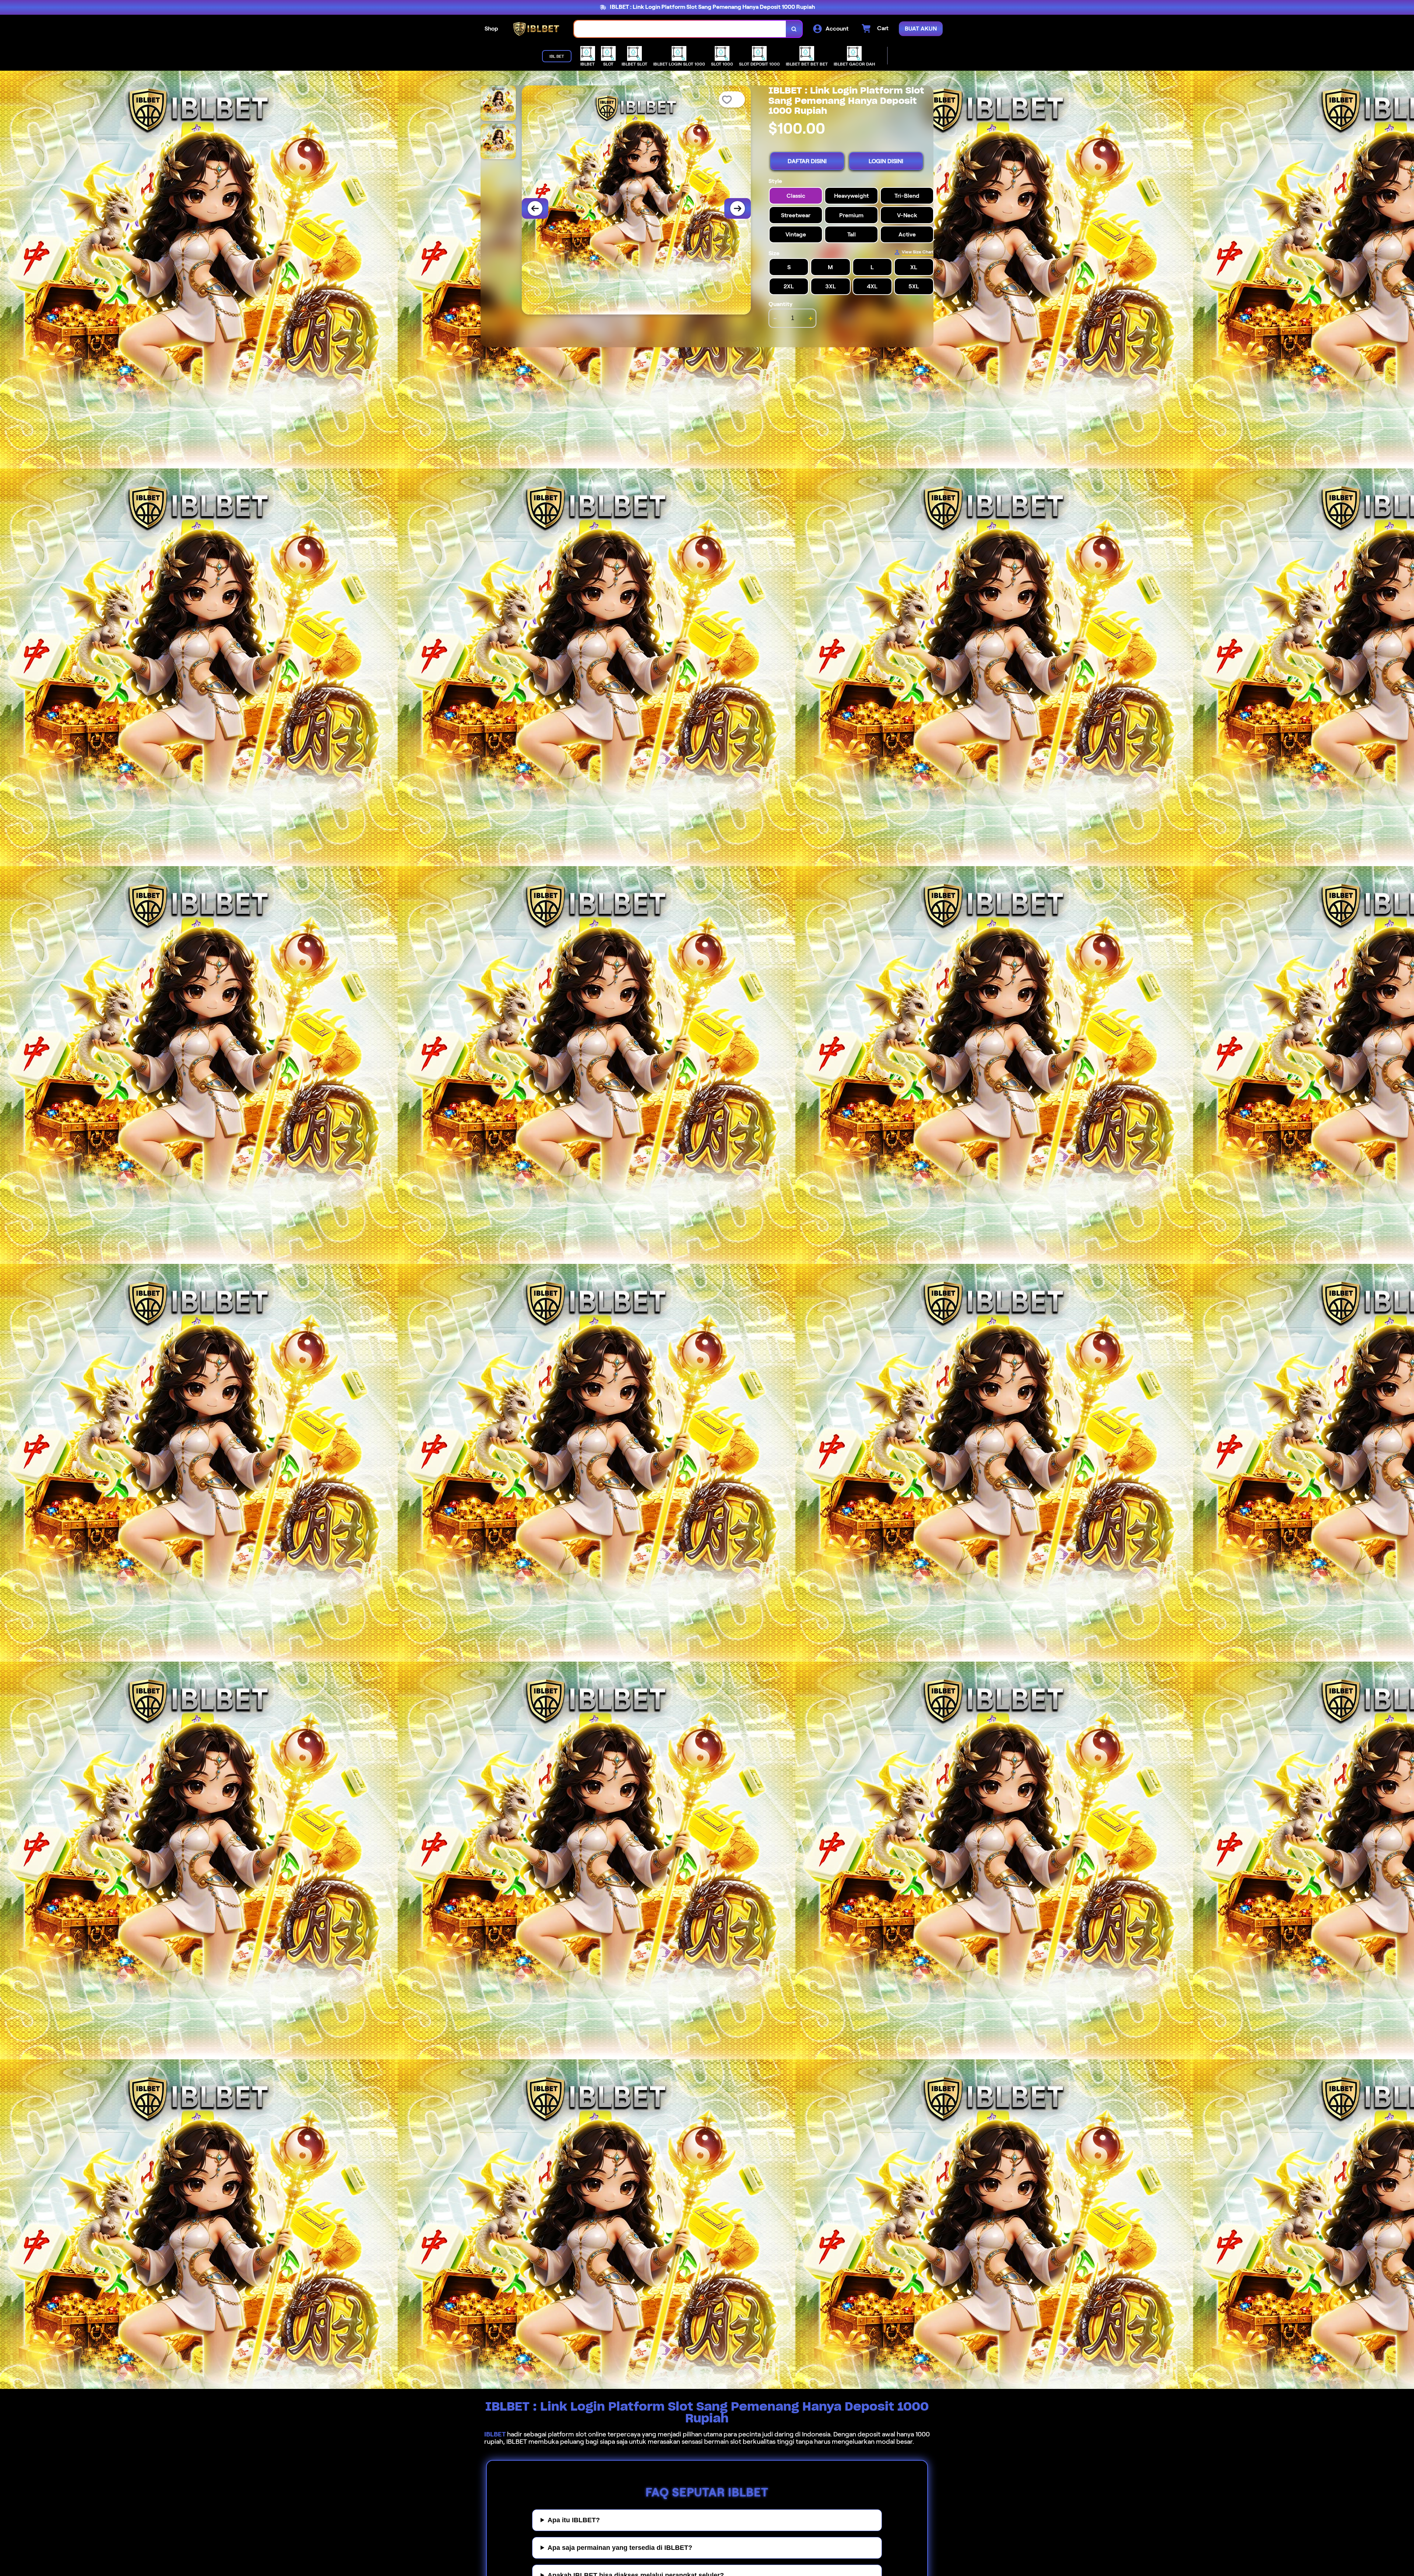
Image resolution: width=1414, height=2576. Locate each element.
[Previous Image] (535, 208)
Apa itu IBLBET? (574, 2520)
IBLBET (495, 2434)
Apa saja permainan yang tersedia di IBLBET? (620, 2548)
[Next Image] (738, 208)
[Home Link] (536, 29)
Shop (491, 29)
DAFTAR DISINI (807, 161)
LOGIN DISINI (886, 161)
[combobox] (680, 29)
